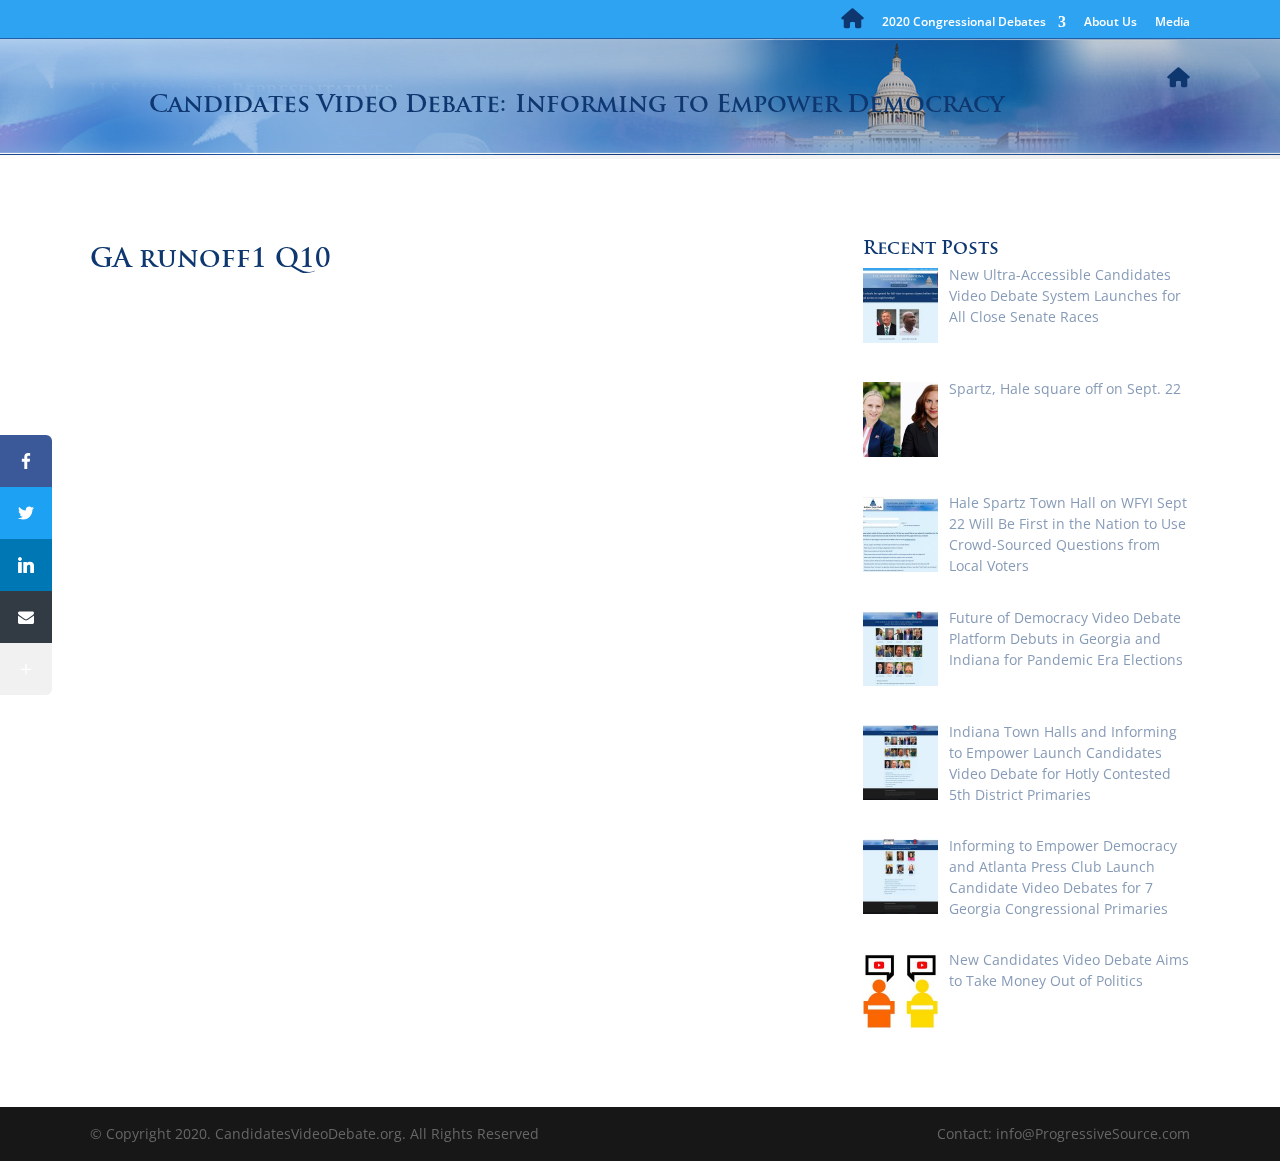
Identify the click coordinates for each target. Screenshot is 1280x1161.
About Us (1110, 23)
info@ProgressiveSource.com (1093, 1133)
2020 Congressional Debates (964, 23)
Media (1172, 23)
